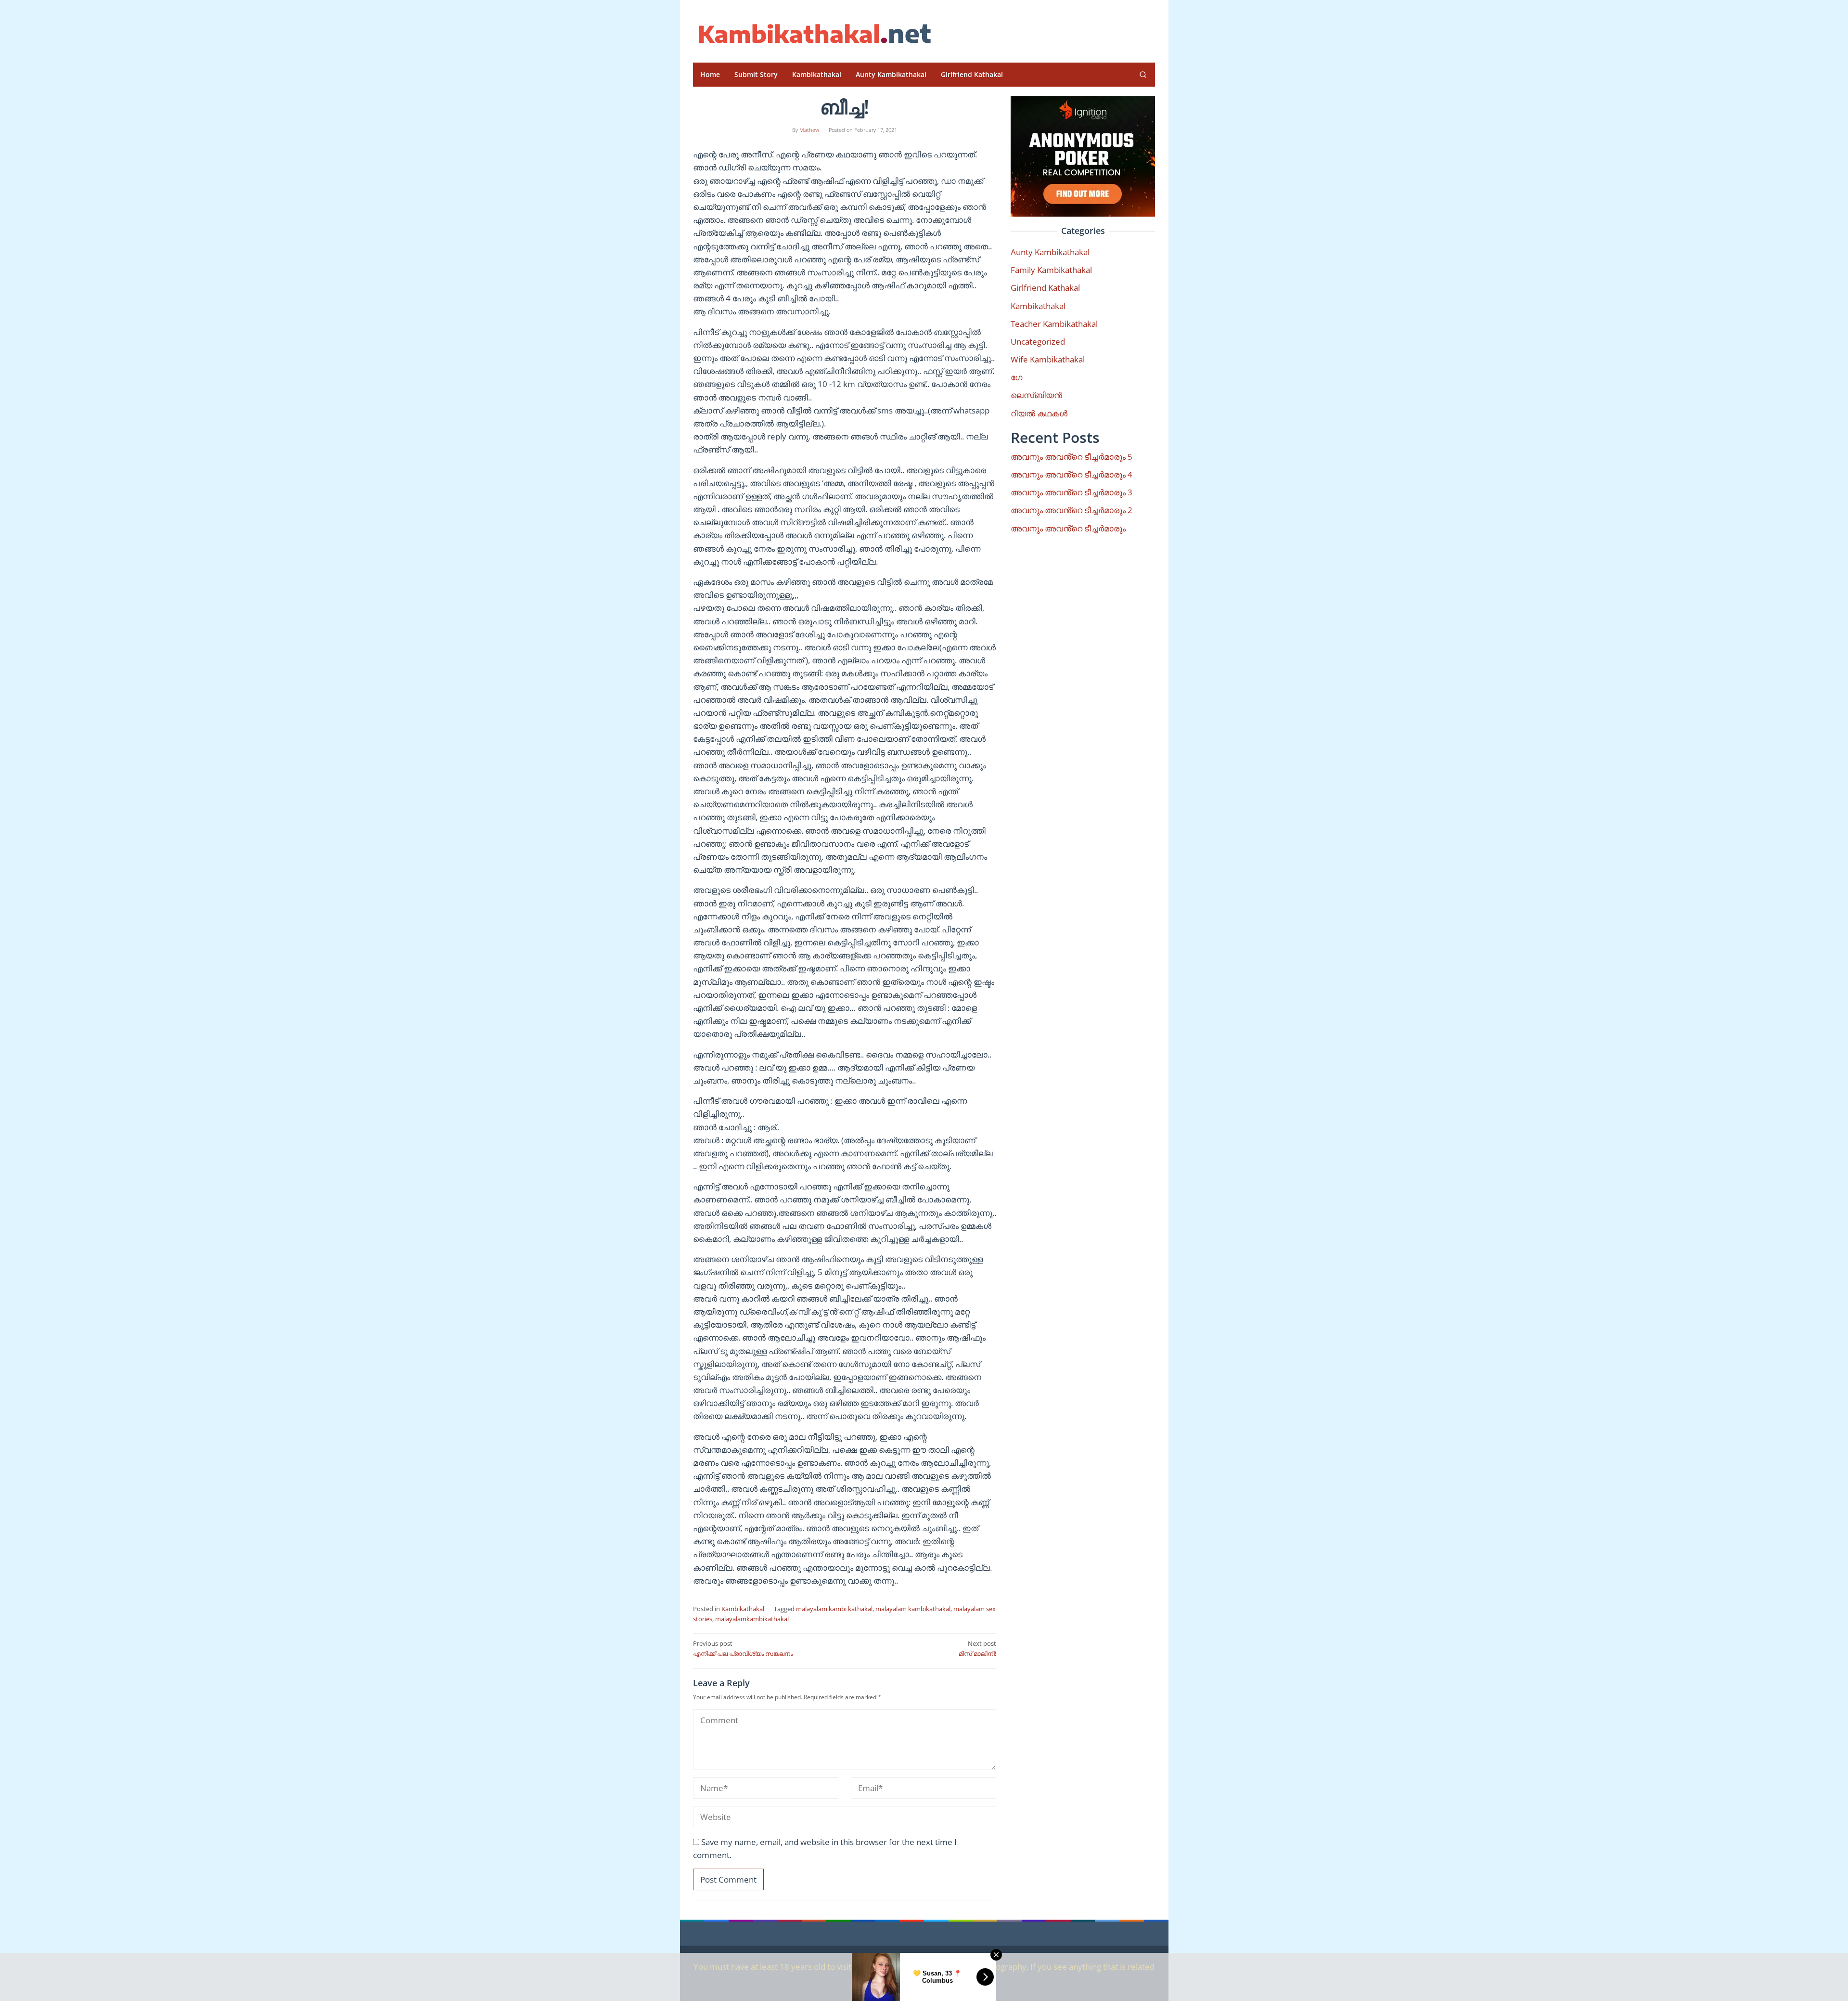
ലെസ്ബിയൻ (1036, 395)
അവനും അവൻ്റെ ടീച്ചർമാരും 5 (1072, 457)
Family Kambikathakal (1051, 270)
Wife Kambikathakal (1048, 359)
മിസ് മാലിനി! (977, 1648)
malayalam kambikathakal (913, 1609)
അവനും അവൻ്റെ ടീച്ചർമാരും (1068, 528)
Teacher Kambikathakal (1054, 324)
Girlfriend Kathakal (1045, 288)
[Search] (1143, 75)
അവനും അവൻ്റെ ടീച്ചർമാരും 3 (1072, 492)
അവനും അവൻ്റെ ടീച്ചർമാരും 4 (1072, 474)
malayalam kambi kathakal (834, 1609)
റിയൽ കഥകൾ (1039, 413)
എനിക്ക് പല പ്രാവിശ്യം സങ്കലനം (743, 1648)
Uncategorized (1038, 342)
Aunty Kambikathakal (1050, 252)
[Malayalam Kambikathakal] (813, 34)
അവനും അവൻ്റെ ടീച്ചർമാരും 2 (1072, 510)
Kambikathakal (743, 1609)
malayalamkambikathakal (752, 1619)
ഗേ (1016, 377)
